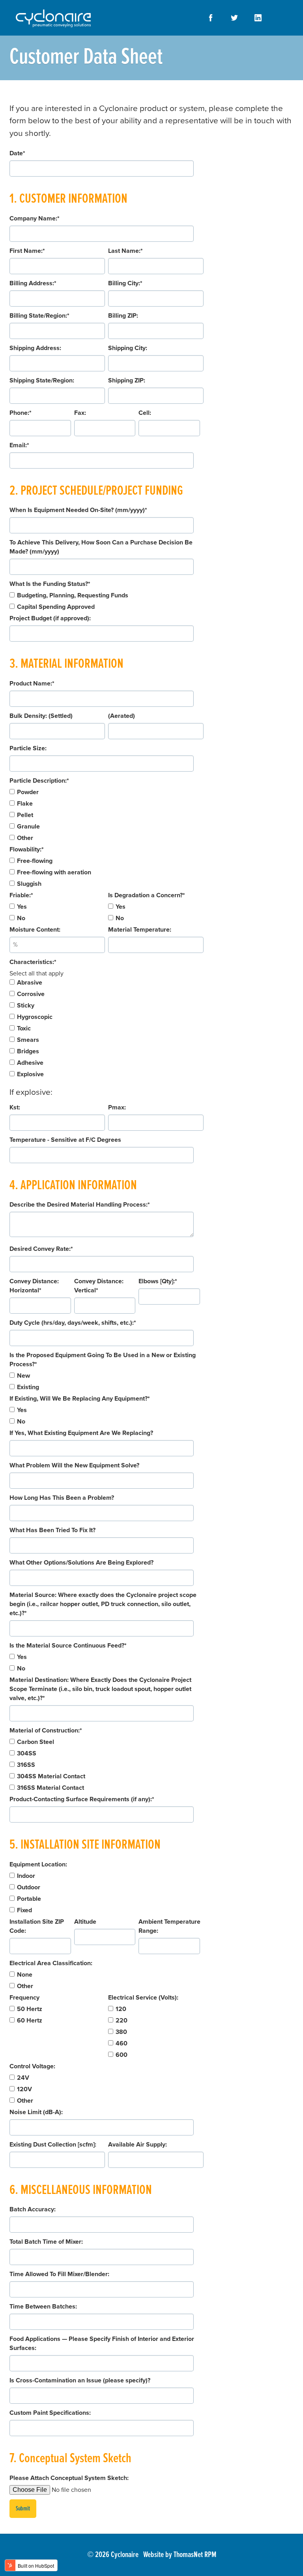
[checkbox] (107, 601)
